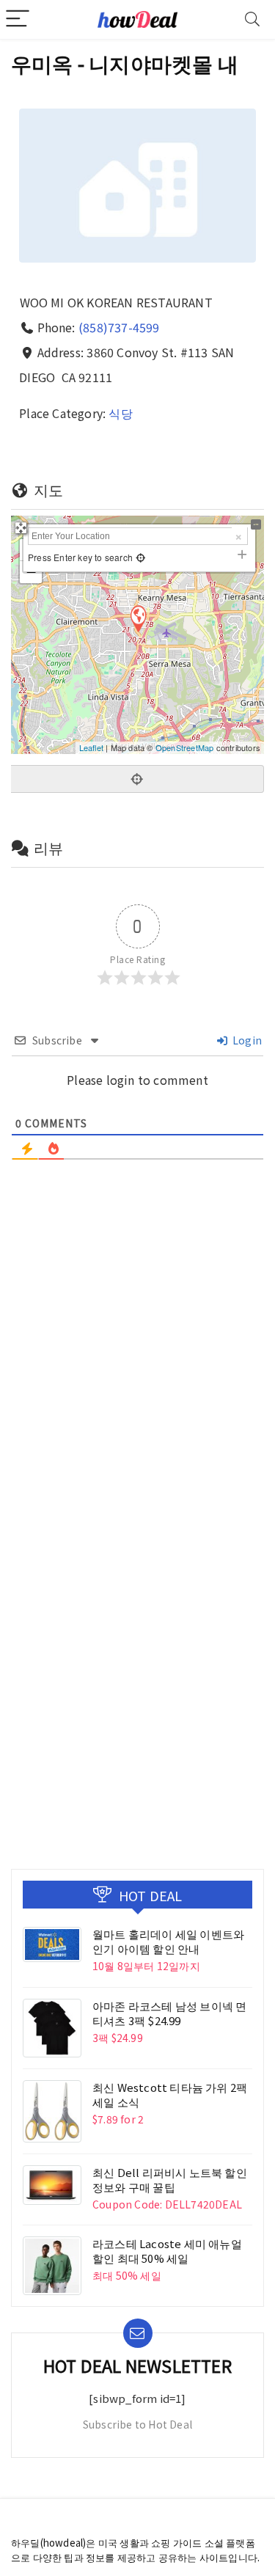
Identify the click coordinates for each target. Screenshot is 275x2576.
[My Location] (139, 557)
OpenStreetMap (185, 747)
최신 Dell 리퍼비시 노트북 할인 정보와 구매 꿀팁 (170, 2180)
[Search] (252, 19)
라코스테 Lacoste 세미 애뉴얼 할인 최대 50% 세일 (167, 2251)
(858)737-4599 (119, 327)
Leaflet (91, 747)
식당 (120, 413)
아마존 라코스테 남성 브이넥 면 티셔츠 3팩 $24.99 (169, 2013)
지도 (48, 490)
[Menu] (18, 19)
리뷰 (48, 848)
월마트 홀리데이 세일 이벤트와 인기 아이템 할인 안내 (168, 1941)
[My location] (137, 779)
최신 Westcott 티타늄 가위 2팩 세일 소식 (170, 2094)
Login (246, 1040)
